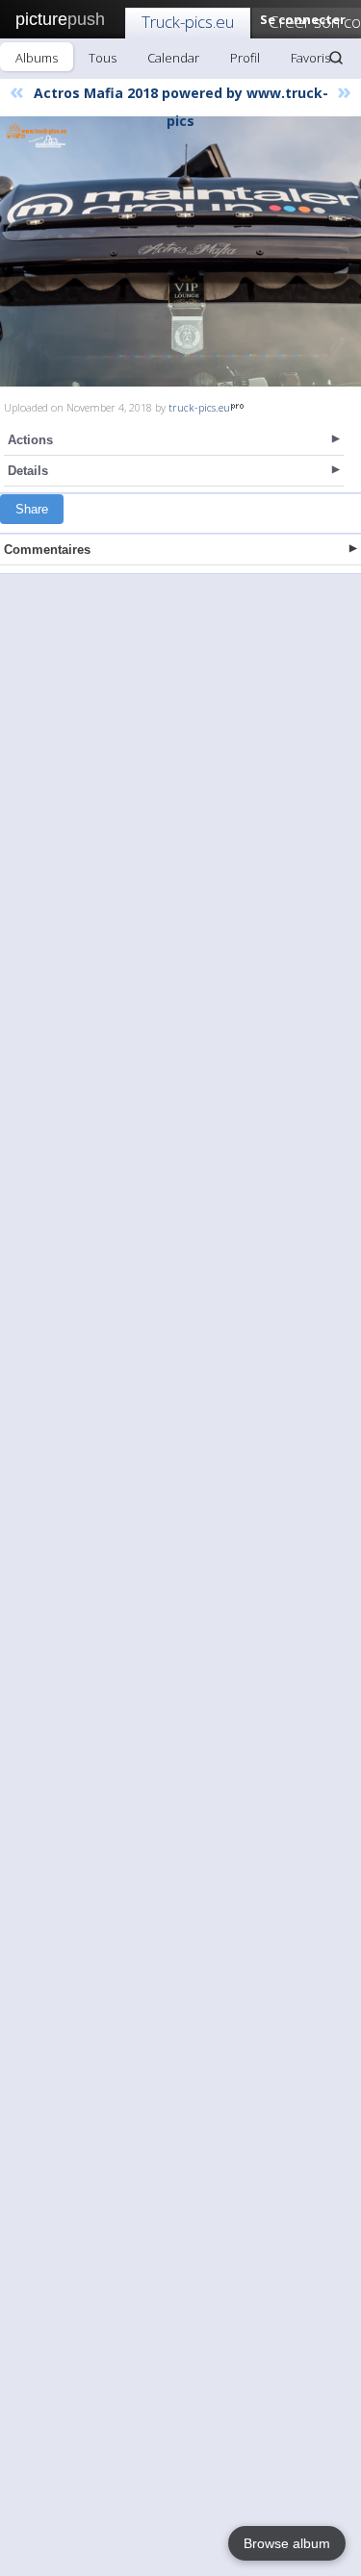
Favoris (310, 58)
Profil (245, 58)
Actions (30, 440)
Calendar (173, 58)
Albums (37, 58)
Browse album (287, 2543)
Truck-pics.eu (188, 22)
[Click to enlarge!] (180, 251)
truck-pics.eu (199, 407)
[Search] (336, 58)
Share (32, 509)
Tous (103, 58)
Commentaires (47, 550)
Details (28, 471)
